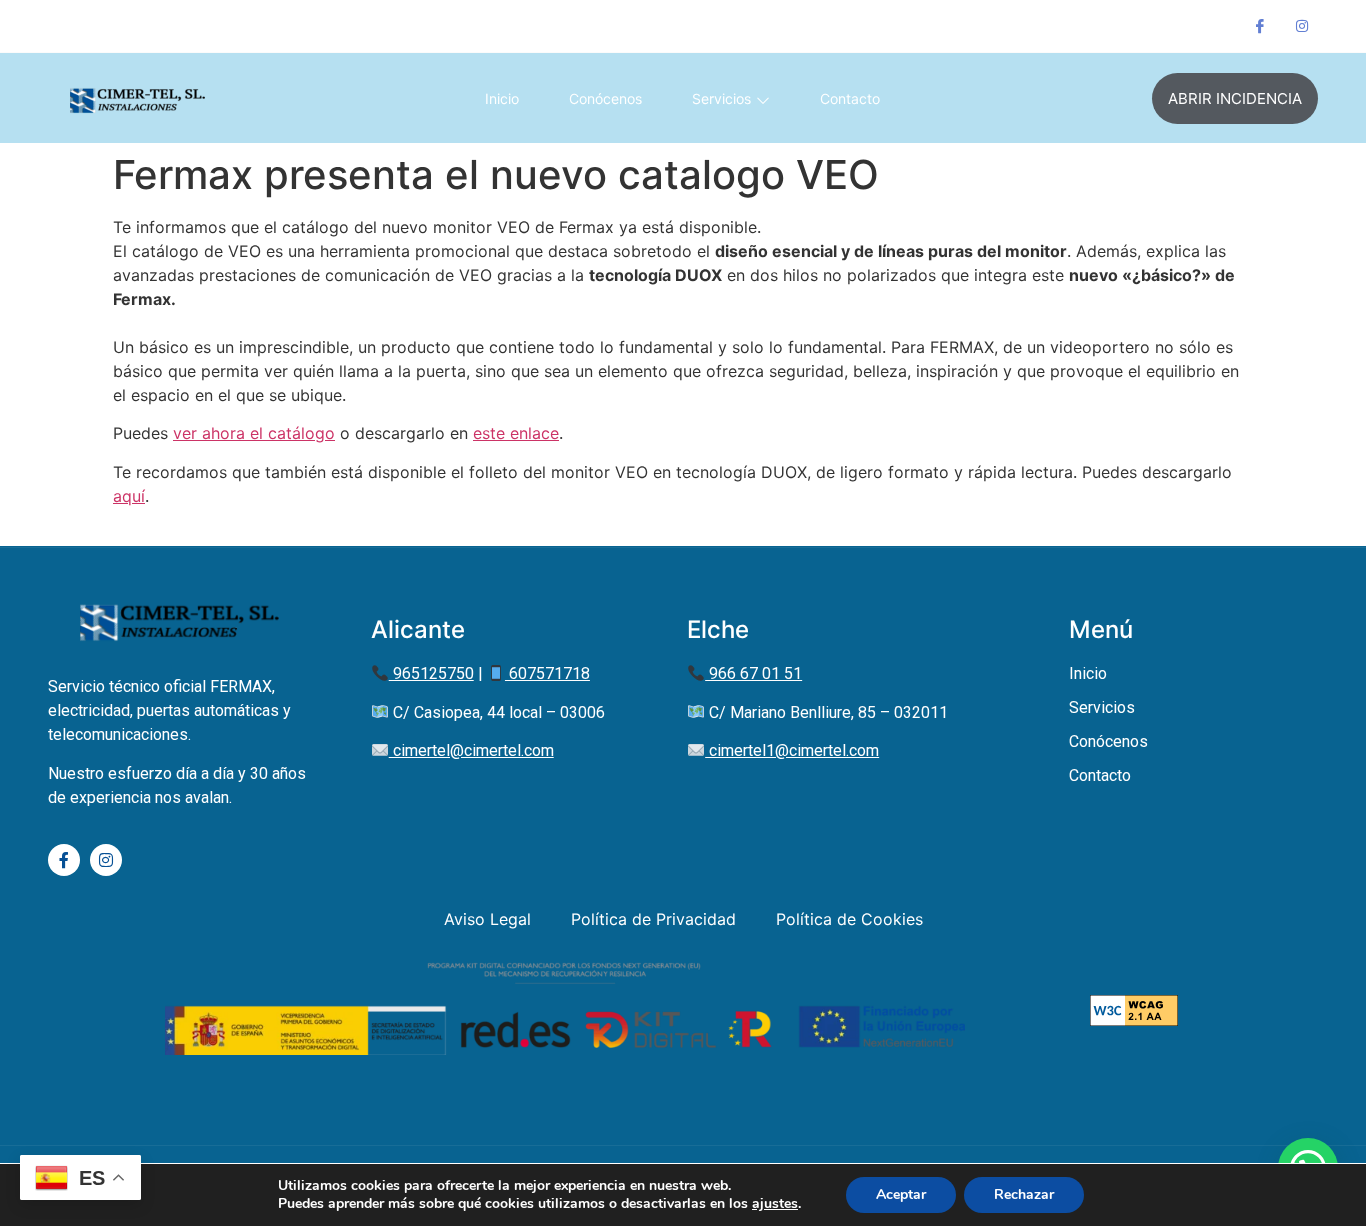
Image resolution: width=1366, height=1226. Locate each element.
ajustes (775, 1204)
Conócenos (605, 98)
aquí (129, 496)
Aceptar (901, 1194)
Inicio (502, 98)
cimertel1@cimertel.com (792, 750)
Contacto (850, 98)
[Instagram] (1302, 26)
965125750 (431, 673)
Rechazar (1024, 1194)
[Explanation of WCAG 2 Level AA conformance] (1134, 1020)
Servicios (721, 98)
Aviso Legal (487, 919)
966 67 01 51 (277, 26)
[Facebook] (1260, 26)
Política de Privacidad (653, 919)
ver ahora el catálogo (254, 433)
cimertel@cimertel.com (471, 750)
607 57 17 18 (181, 26)
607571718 (547, 673)
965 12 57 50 (88, 26)
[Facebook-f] (64, 860)
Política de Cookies (849, 919)
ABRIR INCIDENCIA (1235, 98)
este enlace (516, 433)
